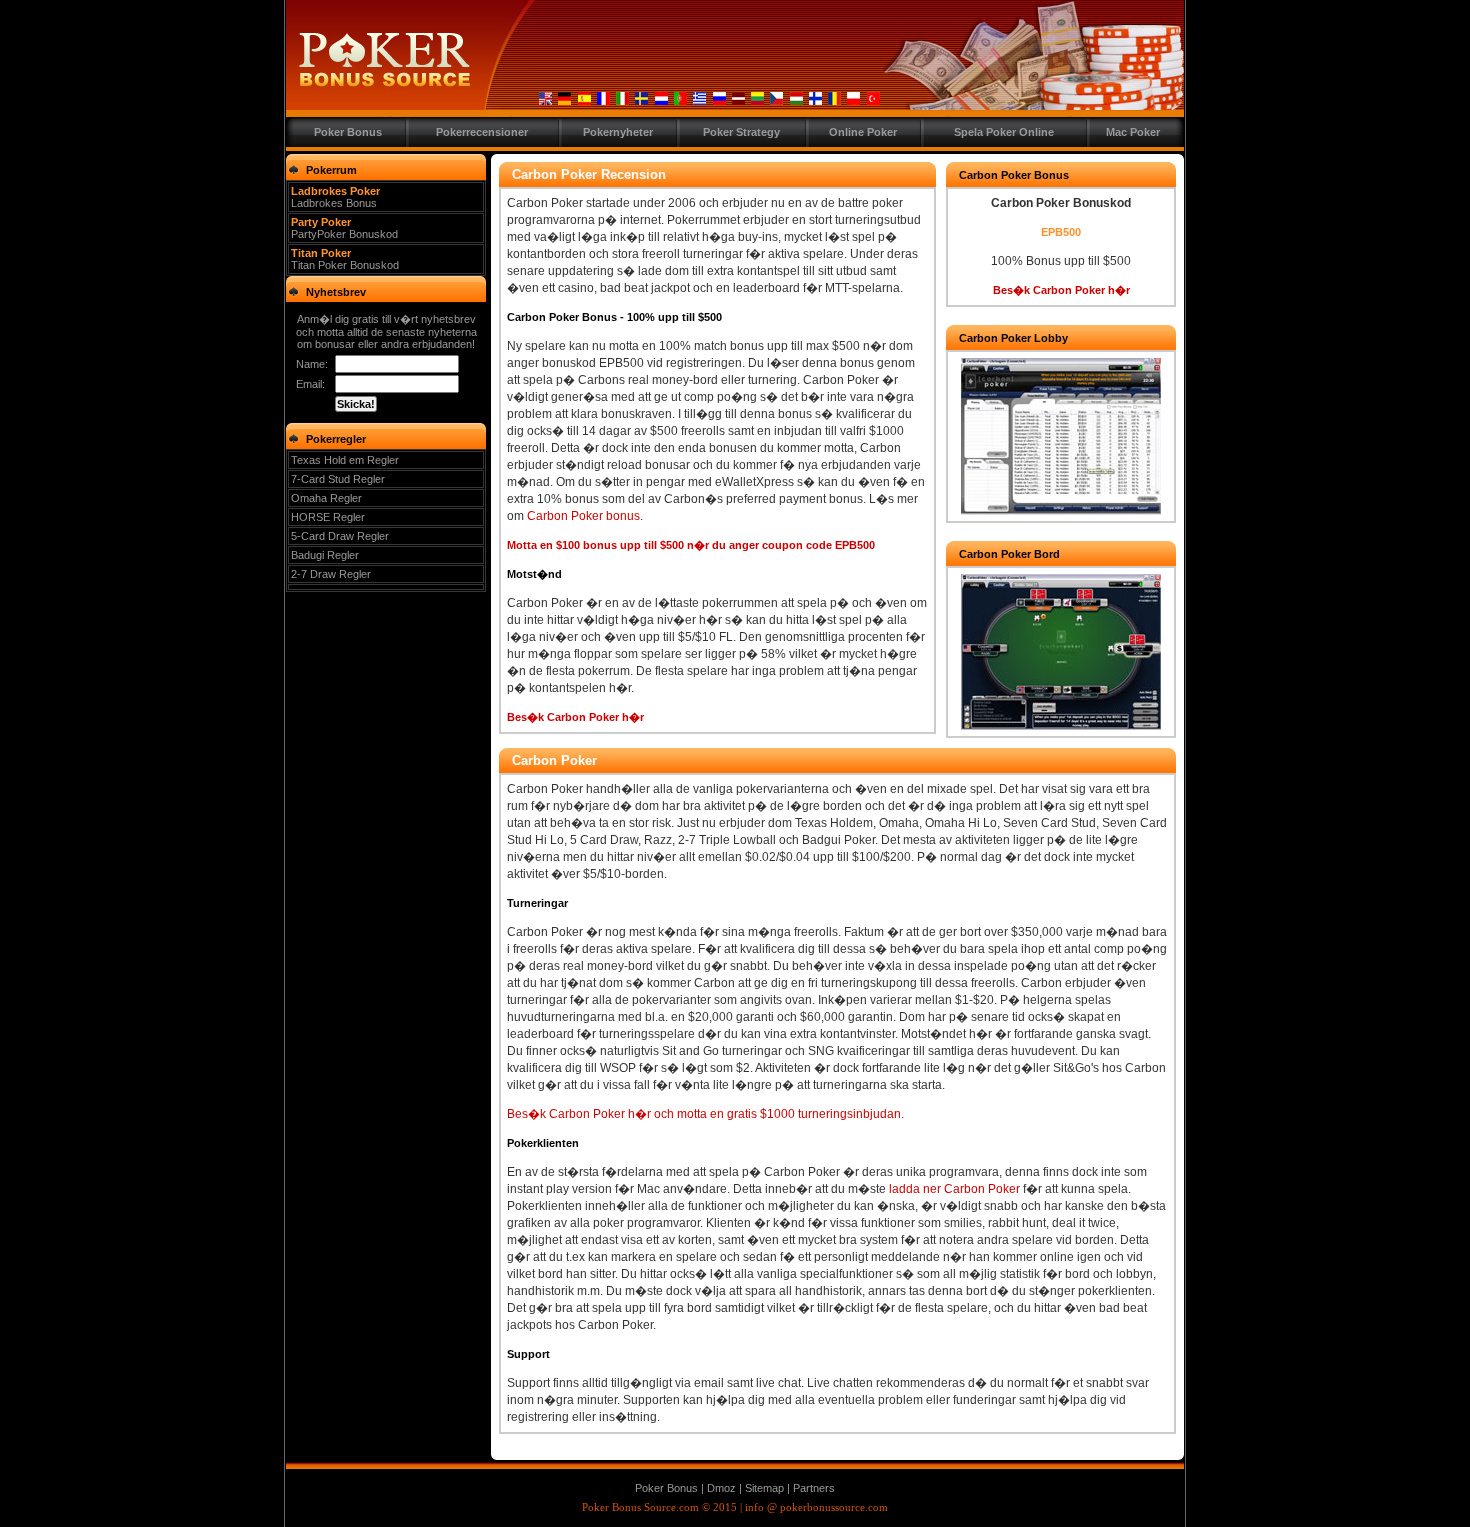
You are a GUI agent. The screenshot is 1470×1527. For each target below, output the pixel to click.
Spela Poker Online (1004, 132)
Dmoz (723, 1488)
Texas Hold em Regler (345, 460)
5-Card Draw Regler (340, 536)
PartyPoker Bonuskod (344, 234)
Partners (814, 1488)
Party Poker (321, 222)
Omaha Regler (326, 498)
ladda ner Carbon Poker (954, 1189)
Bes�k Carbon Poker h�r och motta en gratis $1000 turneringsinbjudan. (705, 1114)
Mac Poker (1133, 132)
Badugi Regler (325, 555)
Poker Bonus (348, 132)
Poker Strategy (741, 132)
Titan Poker (321, 253)
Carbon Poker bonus (583, 516)
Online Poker (863, 132)
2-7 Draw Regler (331, 574)
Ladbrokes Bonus (334, 203)
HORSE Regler (328, 517)
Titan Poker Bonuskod (345, 265)
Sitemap (764, 1488)
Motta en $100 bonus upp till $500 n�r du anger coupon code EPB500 (691, 545)
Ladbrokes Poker (335, 191)
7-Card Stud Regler (338, 479)
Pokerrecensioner (482, 132)
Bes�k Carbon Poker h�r (575, 717)
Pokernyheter (618, 132)
